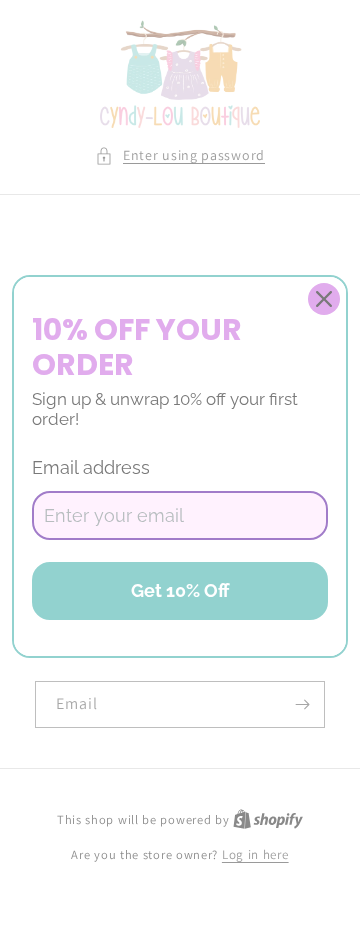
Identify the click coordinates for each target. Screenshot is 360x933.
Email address (91, 467)
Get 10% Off (180, 590)
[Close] (324, 299)
